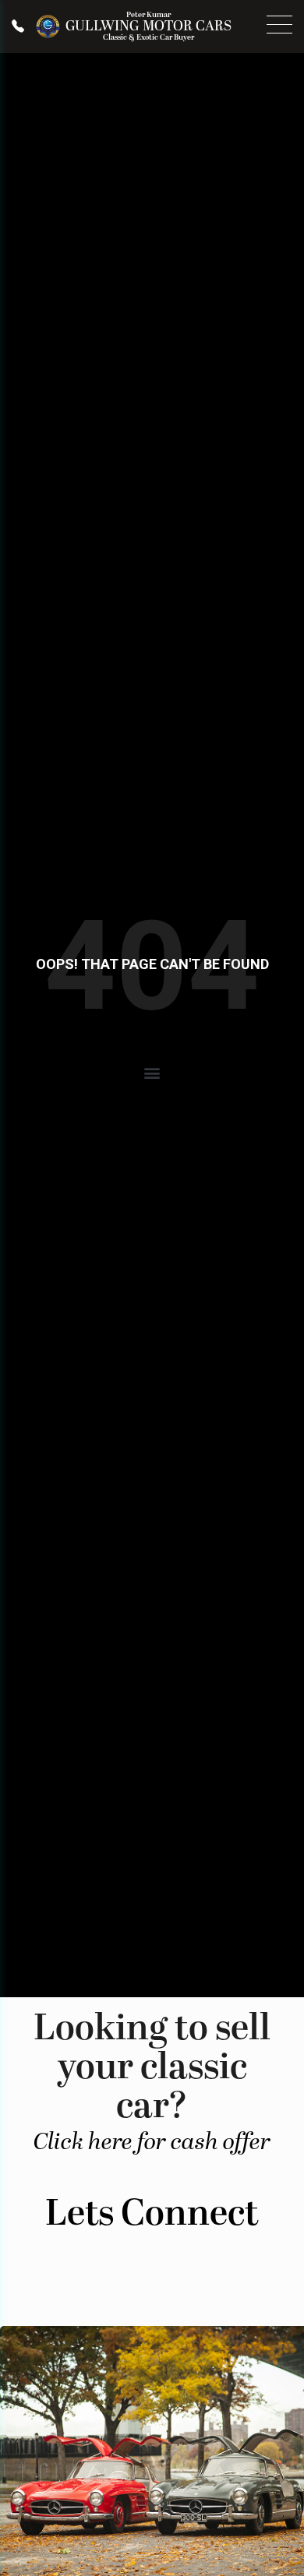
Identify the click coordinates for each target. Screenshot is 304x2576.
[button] (152, 1073)
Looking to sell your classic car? (152, 2079)
